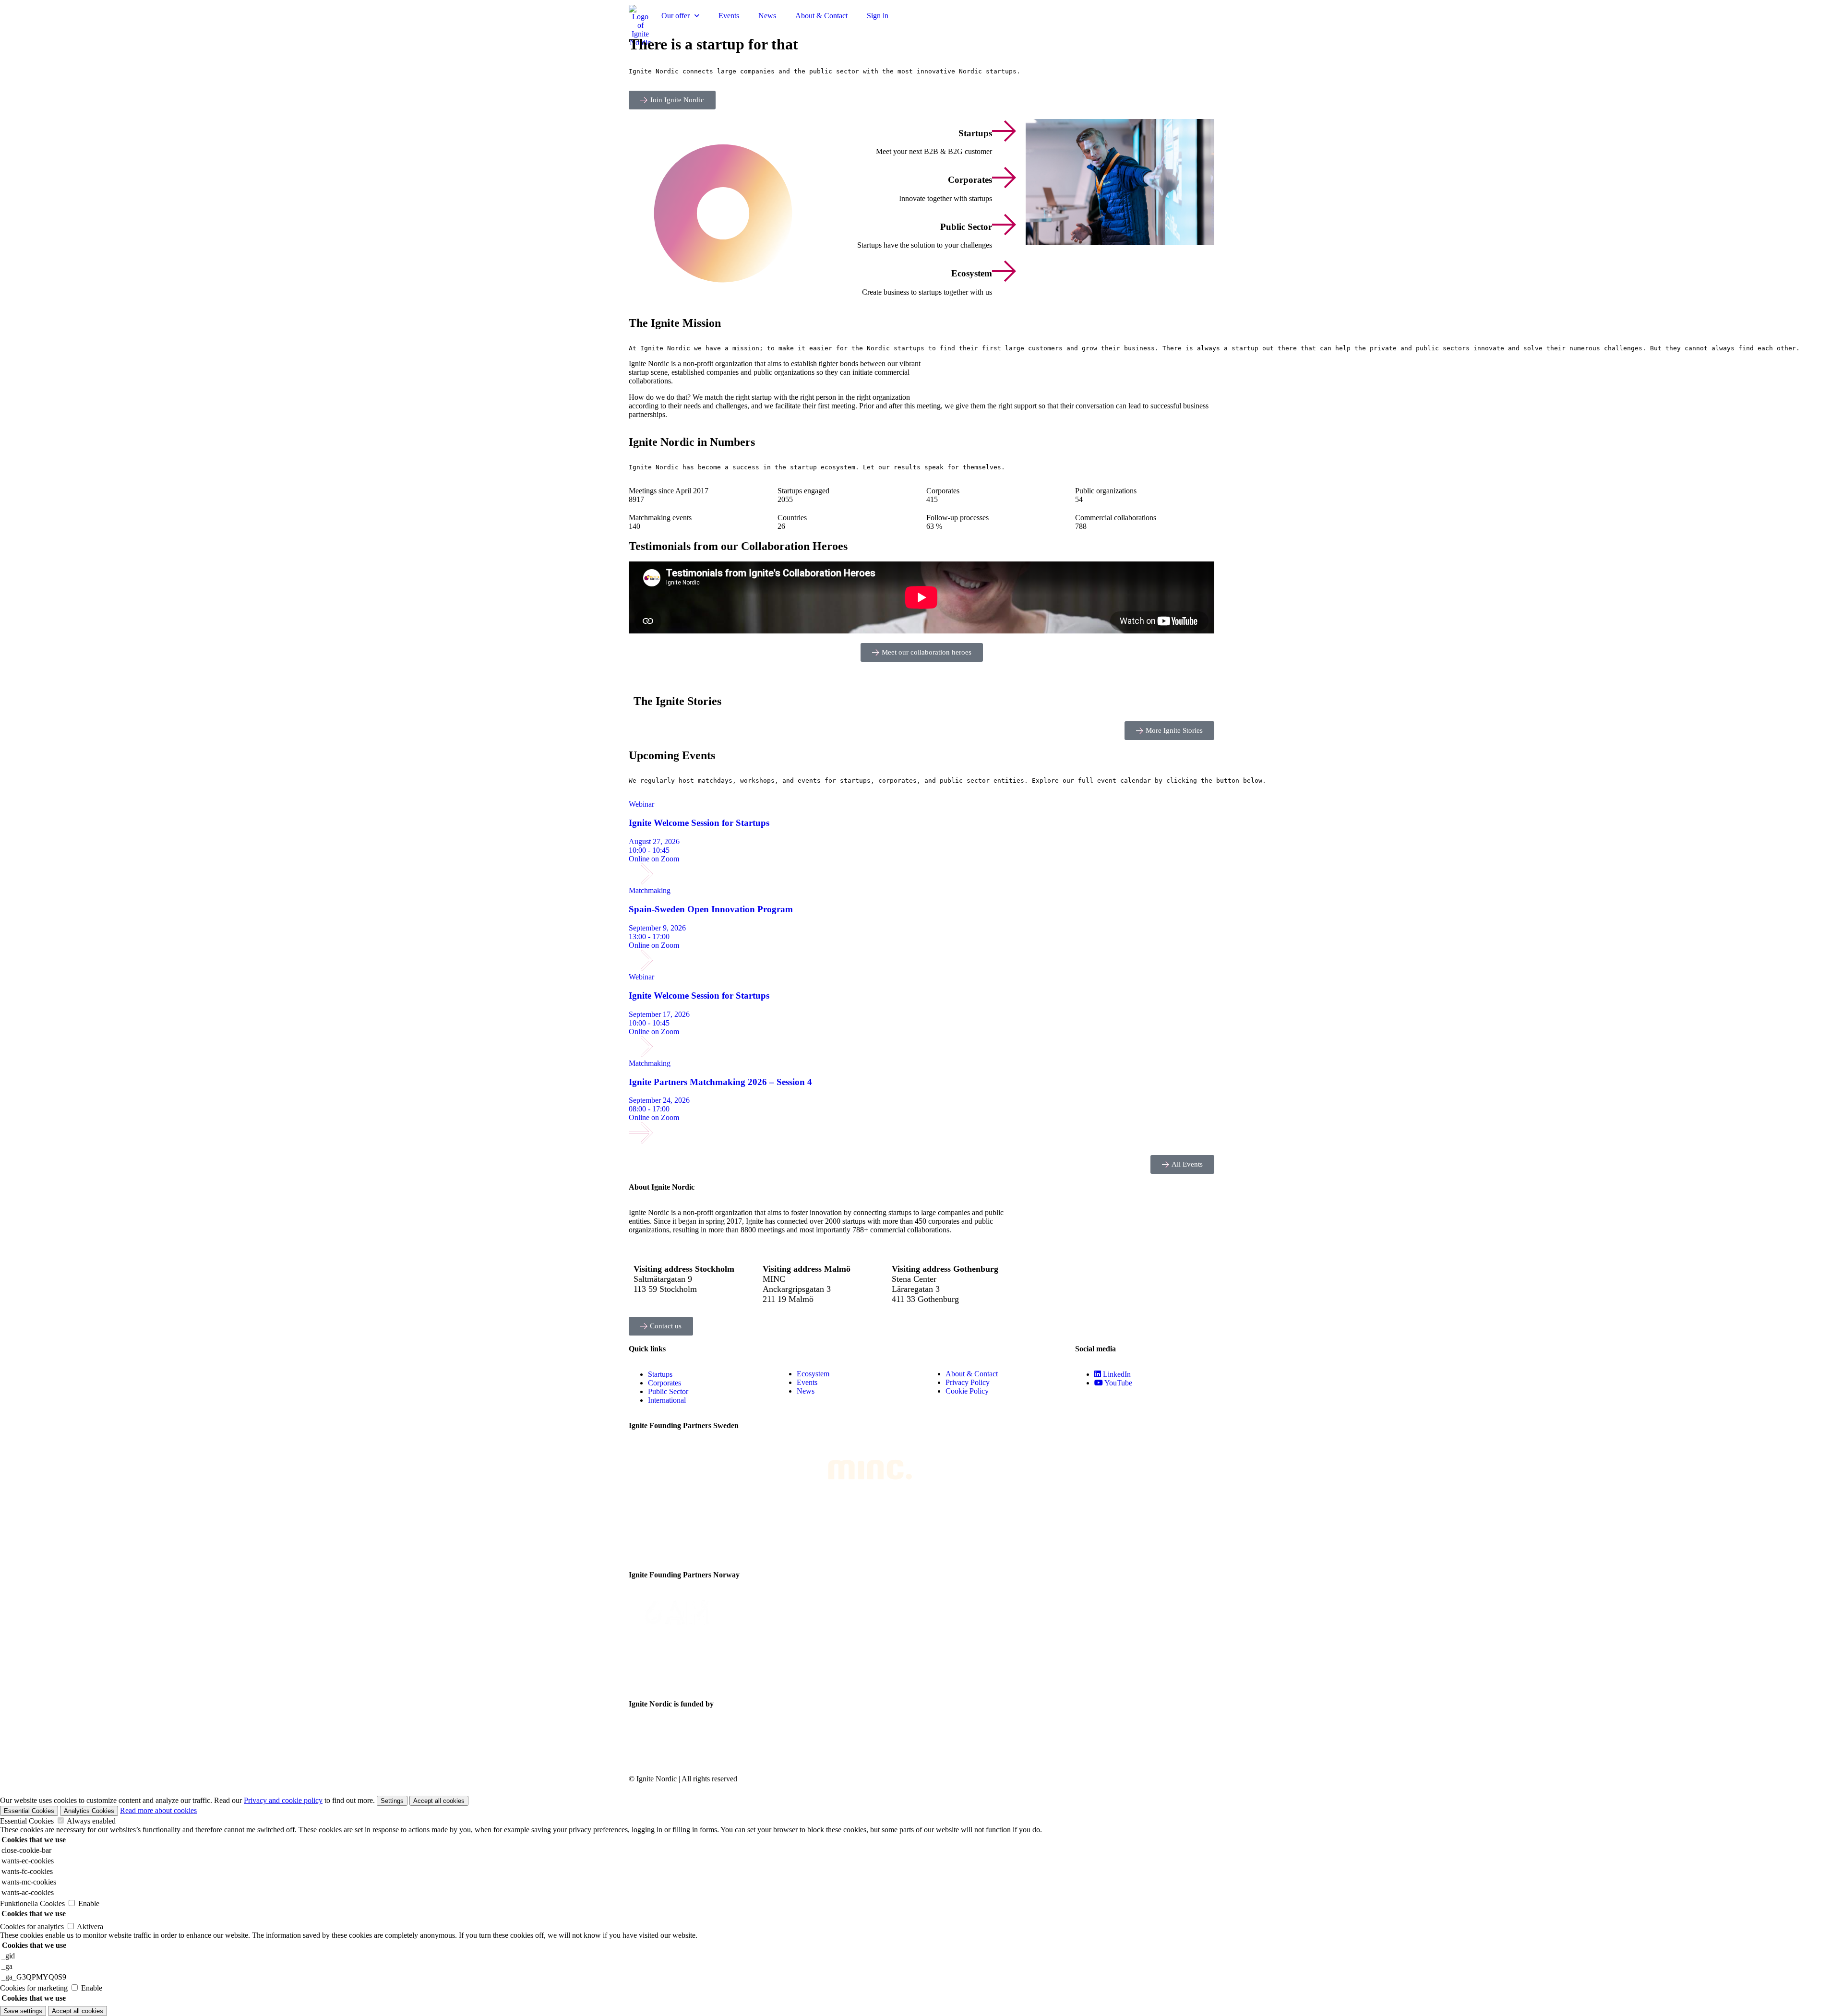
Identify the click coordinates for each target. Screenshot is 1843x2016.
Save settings (23, 2011)
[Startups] (1004, 131)
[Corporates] (1004, 178)
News (767, 16)
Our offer (676, 16)
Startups (975, 133)
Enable (89, 1903)
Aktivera (90, 1927)
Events (729, 16)
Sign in (878, 16)
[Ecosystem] (1004, 271)
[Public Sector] (1004, 225)
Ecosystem (972, 273)
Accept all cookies (439, 1801)
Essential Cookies (29, 1811)
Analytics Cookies (89, 1811)
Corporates (970, 180)
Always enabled (91, 1821)
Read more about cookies (158, 1810)
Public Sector (966, 227)
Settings (392, 1801)
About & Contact (821, 16)
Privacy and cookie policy (283, 1800)
